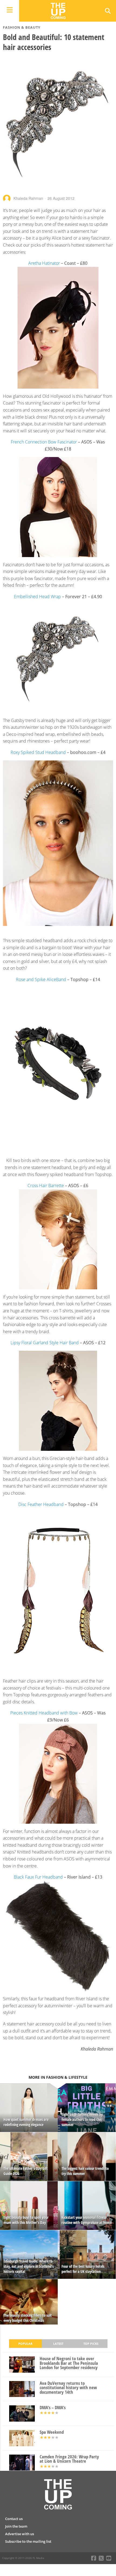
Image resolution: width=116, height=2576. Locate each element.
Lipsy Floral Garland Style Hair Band (45, 1343)
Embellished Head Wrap (37, 597)
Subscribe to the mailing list (28, 2541)
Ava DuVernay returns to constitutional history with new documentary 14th (68, 2388)
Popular (25, 2344)
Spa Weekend (52, 2432)
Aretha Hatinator (44, 263)
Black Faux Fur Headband (38, 1877)
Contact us (14, 2519)
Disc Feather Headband (41, 1504)
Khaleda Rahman (28, 198)
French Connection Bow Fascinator (44, 442)
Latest (58, 2344)
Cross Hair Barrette (46, 1186)
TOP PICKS (91, 2344)
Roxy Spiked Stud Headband (38, 752)
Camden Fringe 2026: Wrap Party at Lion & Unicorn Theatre (69, 2459)
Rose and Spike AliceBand (41, 979)
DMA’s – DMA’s (53, 2408)
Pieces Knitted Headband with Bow (44, 1713)
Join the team (16, 2526)
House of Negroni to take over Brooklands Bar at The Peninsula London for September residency (69, 2363)
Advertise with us (20, 2534)
